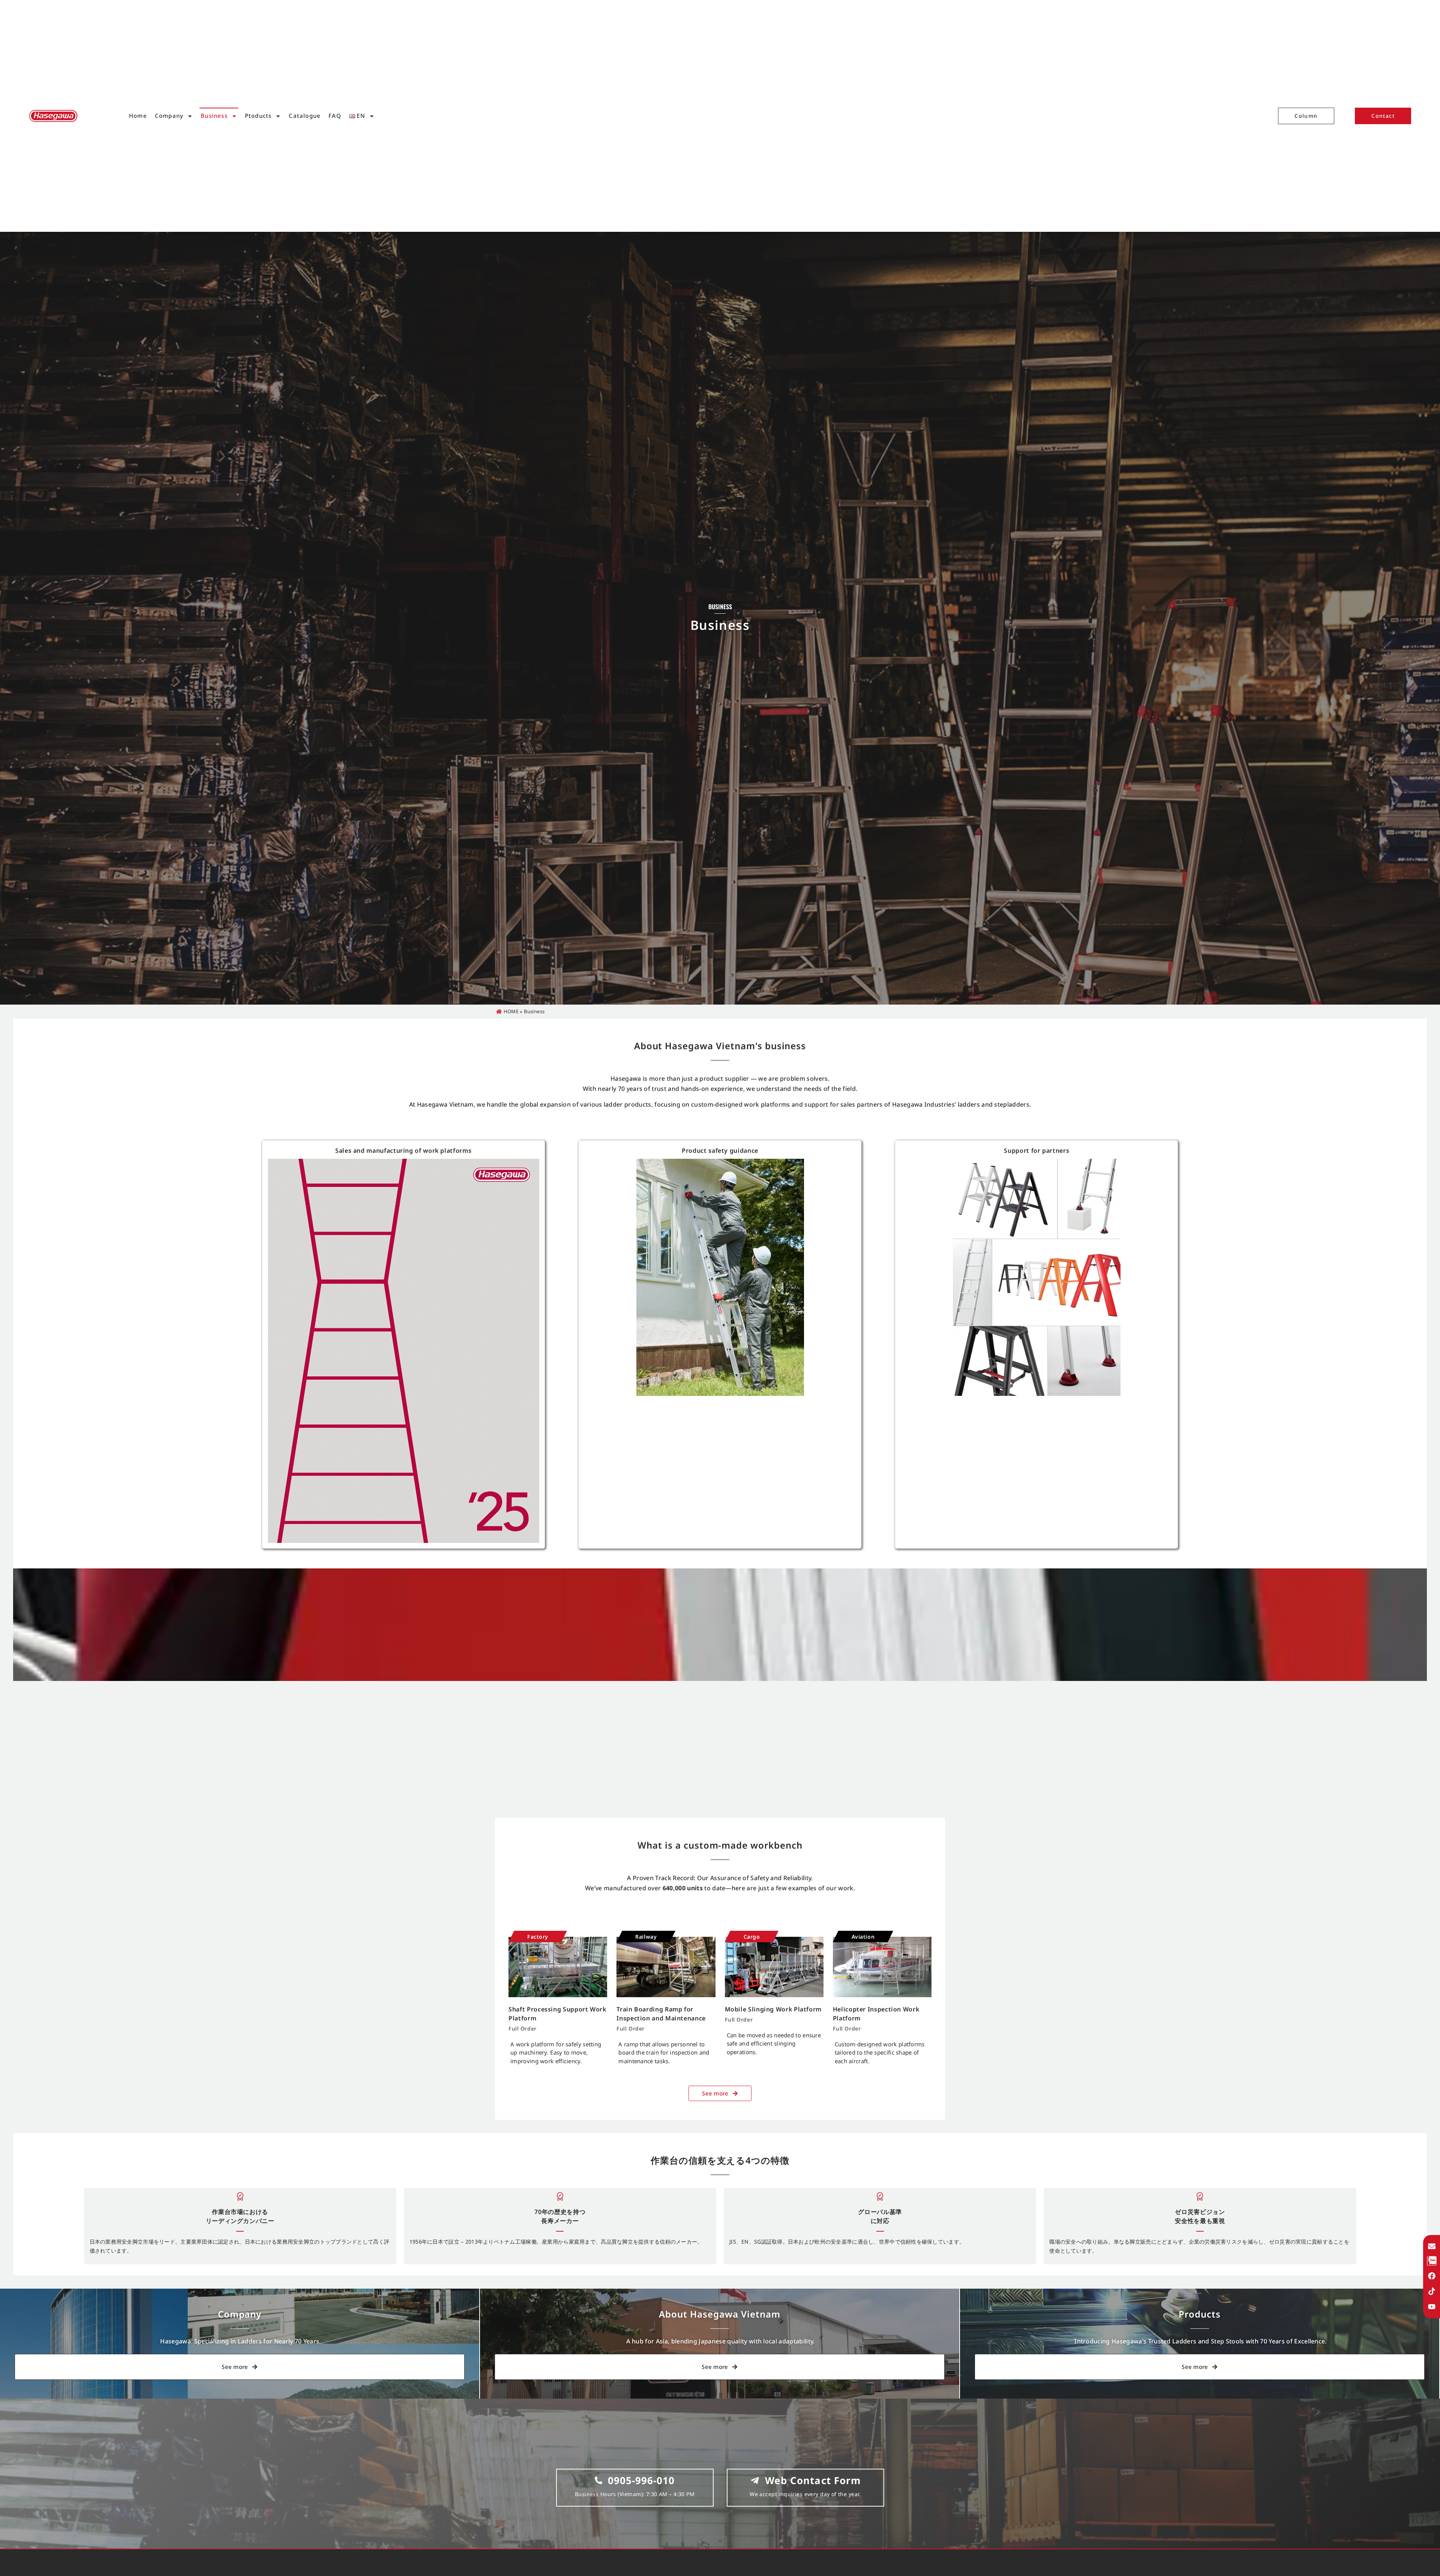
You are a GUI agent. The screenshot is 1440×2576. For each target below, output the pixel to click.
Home (138, 116)
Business (214, 116)
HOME (511, 1011)
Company (169, 116)
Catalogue (305, 116)
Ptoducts (258, 116)
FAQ (335, 116)
